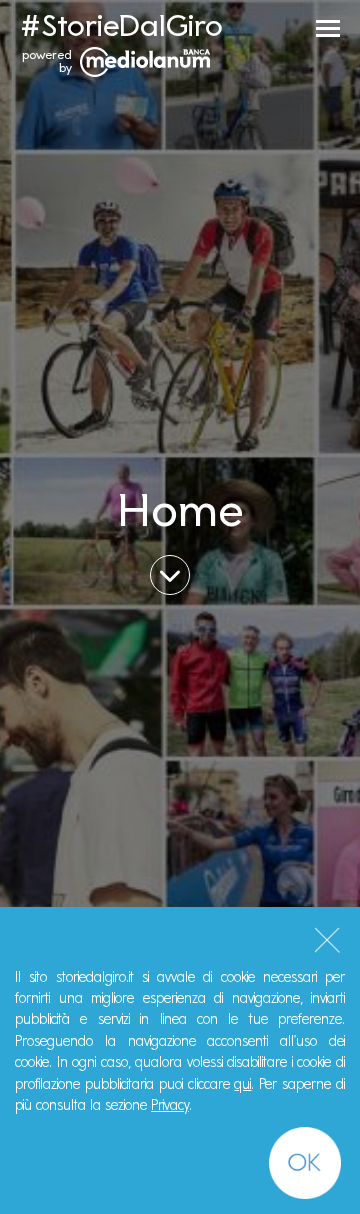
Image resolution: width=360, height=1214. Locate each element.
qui (242, 1084)
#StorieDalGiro (121, 25)
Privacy (170, 1105)
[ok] (305, 1163)
